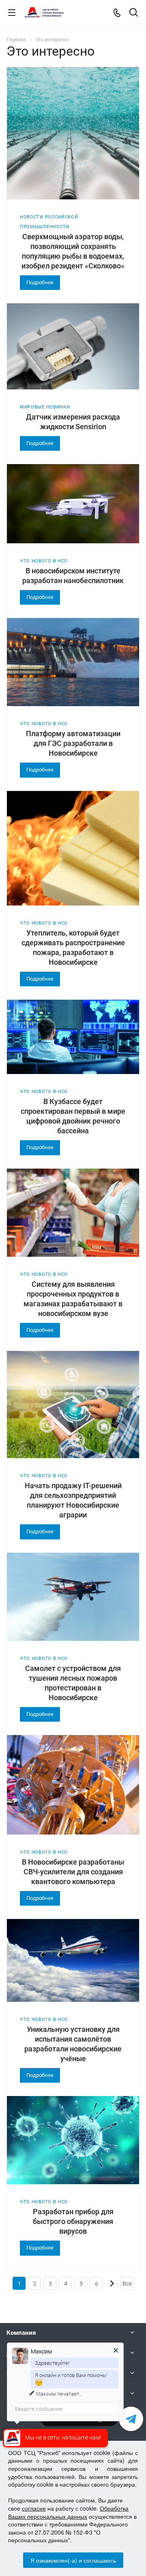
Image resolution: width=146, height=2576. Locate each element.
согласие (34, 2508)
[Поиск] (134, 13)
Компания (21, 2333)
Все (127, 2284)
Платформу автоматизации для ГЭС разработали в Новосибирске (73, 743)
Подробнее (40, 282)
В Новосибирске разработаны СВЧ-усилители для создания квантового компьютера (73, 1872)
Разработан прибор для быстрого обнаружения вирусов (73, 2221)
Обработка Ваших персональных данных (68, 2512)
